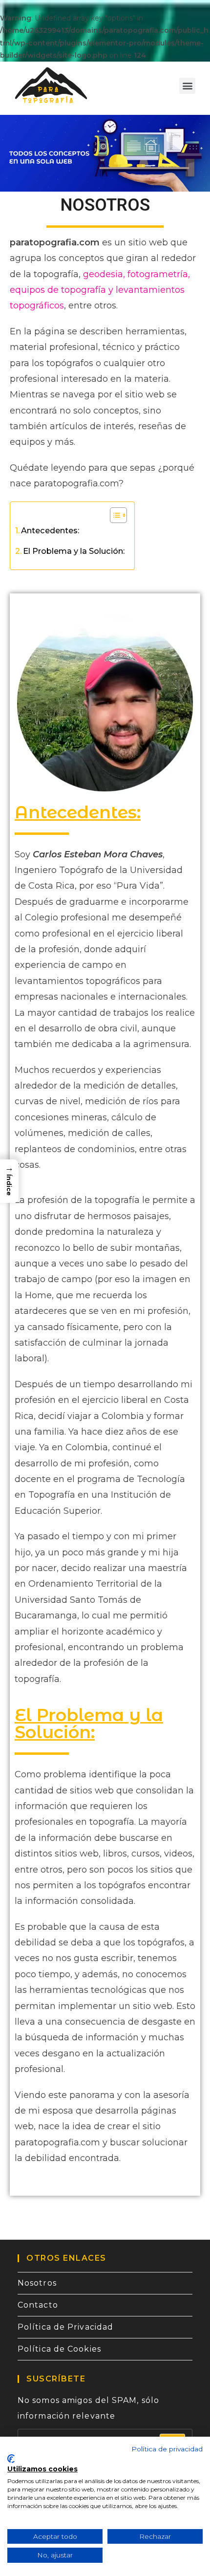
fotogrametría (157, 274)
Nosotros (37, 2283)
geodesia (103, 274)
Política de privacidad (167, 2449)
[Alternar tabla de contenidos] (114, 515)
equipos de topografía (58, 290)
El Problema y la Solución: (74, 551)
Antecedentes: (50, 530)
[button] (187, 86)
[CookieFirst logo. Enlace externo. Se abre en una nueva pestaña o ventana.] (11, 2459)
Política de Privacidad (65, 2327)
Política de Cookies (59, 2349)
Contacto (38, 2305)
